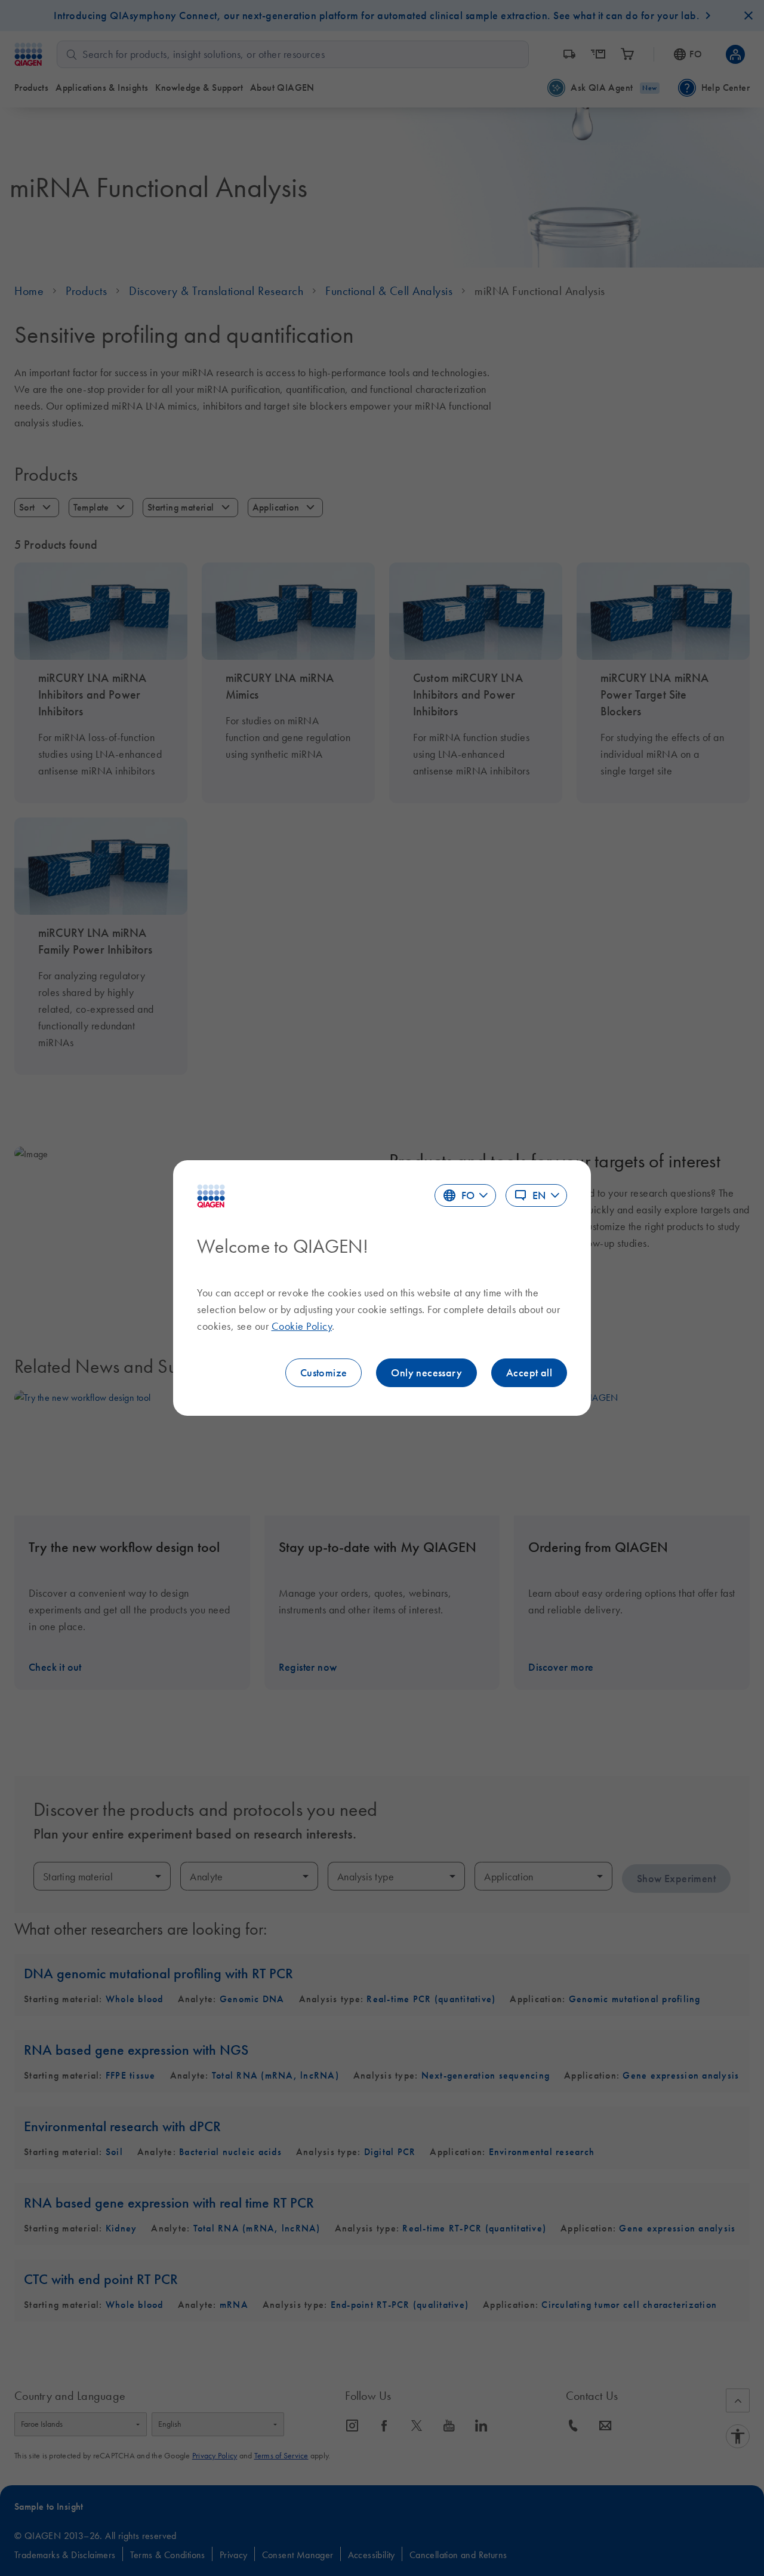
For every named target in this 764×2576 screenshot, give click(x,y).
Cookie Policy (302, 1326)
